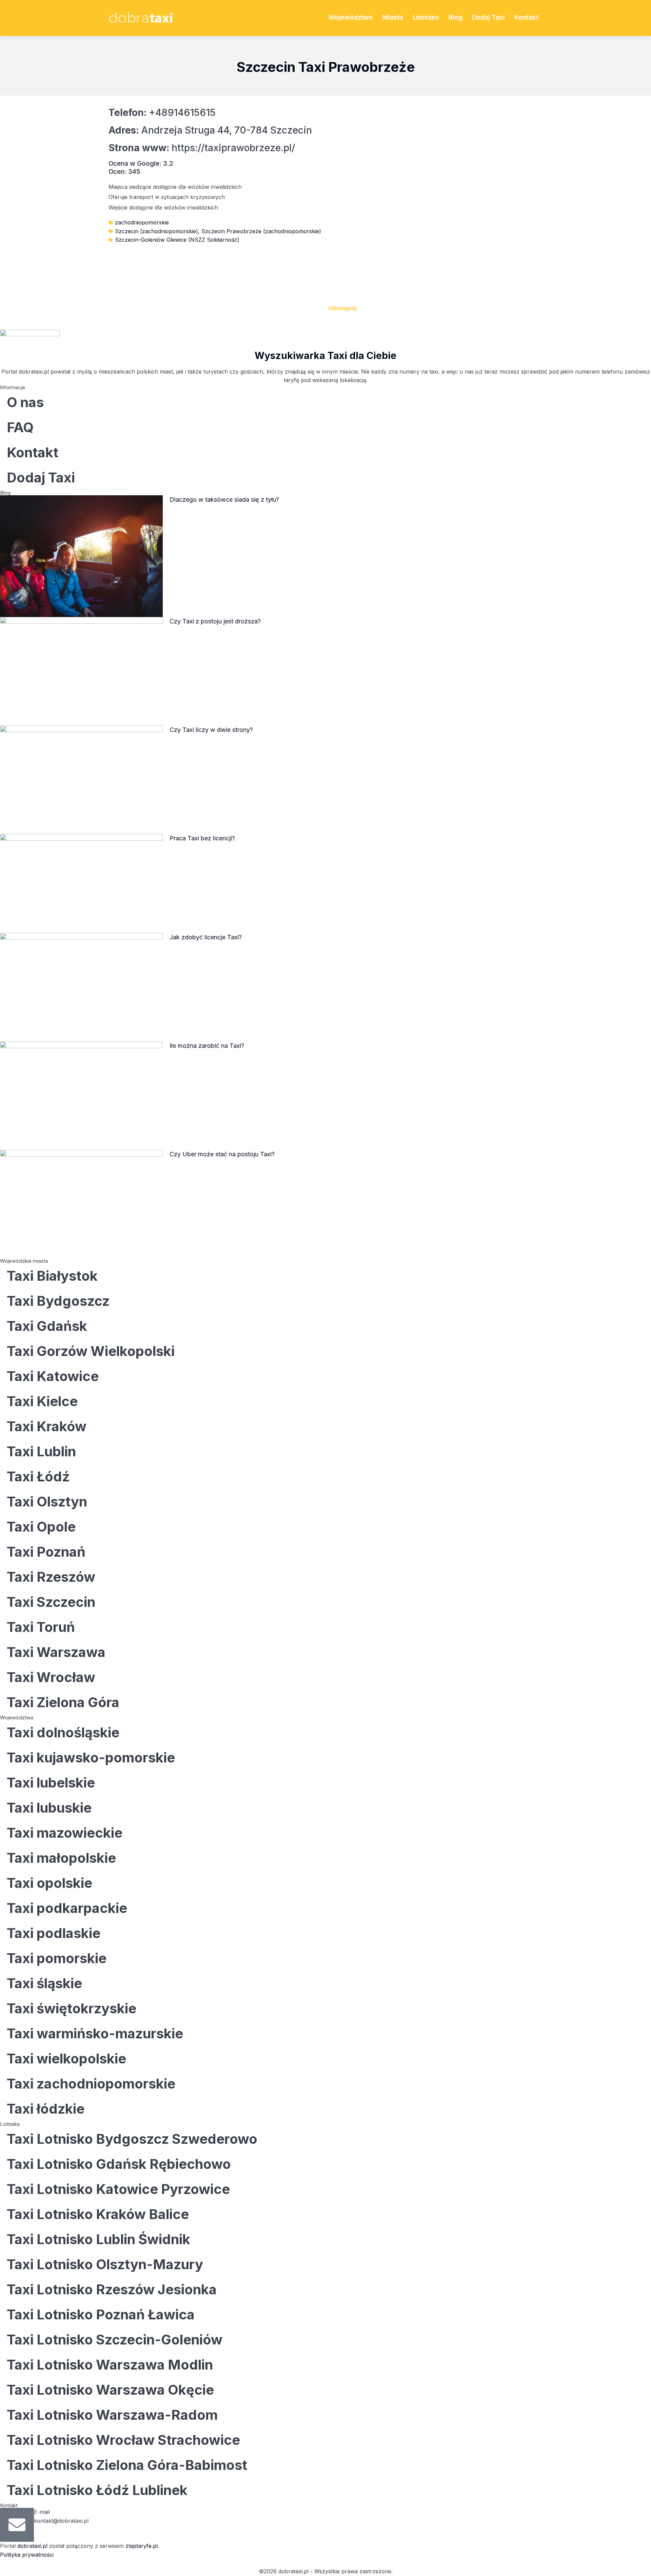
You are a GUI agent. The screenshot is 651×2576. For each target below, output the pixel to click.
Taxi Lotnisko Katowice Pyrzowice (118, 2189)
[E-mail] (17, 2525)
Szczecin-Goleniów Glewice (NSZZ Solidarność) (177, 240)
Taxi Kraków (47, 1426)
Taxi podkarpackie (67, 1908)
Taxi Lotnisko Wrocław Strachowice (123, 2440)
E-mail (42, 2512)
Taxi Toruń (41, 1627)
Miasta (393, 17)
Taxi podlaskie (54, 1933)
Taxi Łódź (38, 1476)
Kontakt (526, 17)
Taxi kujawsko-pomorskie (91, 1758)
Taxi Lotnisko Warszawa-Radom (112, 2415)
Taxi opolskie (50, 1883)
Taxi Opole (41, 1527)
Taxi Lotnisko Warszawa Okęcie (110, 2390)
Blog (456, 17)
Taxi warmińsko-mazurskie (95, 2033)
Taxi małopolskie (61, 1858)
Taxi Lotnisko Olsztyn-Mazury (105, 2264)
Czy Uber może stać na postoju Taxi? (222, 1154)
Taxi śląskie (44, 1983)
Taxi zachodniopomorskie (91, 2084)
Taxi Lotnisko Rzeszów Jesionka (112, 2289)
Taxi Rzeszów (51, 1577)
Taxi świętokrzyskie (72, 2008)
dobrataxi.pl (32, 2546)
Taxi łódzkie (46, 2109)
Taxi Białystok (52, 1276)
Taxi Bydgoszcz (58, 1301)
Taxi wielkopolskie (66, 2059)
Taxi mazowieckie (65, 1833)
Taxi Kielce (42, 1401)
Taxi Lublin (41, 1451)
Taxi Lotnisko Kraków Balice (98, 2214)
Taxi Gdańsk (47, 1326)
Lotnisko (426, 17)
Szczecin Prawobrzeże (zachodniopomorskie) (261, 231)
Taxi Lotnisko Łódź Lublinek (97, 2490)
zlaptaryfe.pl (142, 2546)
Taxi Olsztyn (47, 1502)
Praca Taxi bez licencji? (202, 838)
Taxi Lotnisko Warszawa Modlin (110, 2365)
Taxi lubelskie (51, 1783)
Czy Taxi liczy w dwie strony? (211, 730)
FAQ (20, 427)
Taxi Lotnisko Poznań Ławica (101, 2314)
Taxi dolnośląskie (63, 1732)
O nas (25, 402)
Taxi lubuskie (49, 1808)
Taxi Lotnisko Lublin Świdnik (98, 2239)
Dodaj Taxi (488, 17)
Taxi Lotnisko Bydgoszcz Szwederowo (132, 2139)
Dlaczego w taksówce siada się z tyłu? (224, 500)
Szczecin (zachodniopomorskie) (156, 231)
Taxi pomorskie (57, 1958)
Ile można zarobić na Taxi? (207, 1046)
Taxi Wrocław (51, 1677)
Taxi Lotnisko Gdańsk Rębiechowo (119, 2164)
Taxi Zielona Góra (63, 1702)
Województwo (351, 17)
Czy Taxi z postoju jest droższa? (215, 621)
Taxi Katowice (53, 1376)
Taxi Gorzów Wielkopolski (91, 1351)
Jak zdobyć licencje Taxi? (206, 937)
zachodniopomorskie (142, 222)
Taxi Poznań (46, 1552)
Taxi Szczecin (51, 1602)
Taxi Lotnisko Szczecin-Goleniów (115, 2340)
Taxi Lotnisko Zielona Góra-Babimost (127, 2465)
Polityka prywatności (27, 2555)
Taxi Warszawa (56, 1652)
